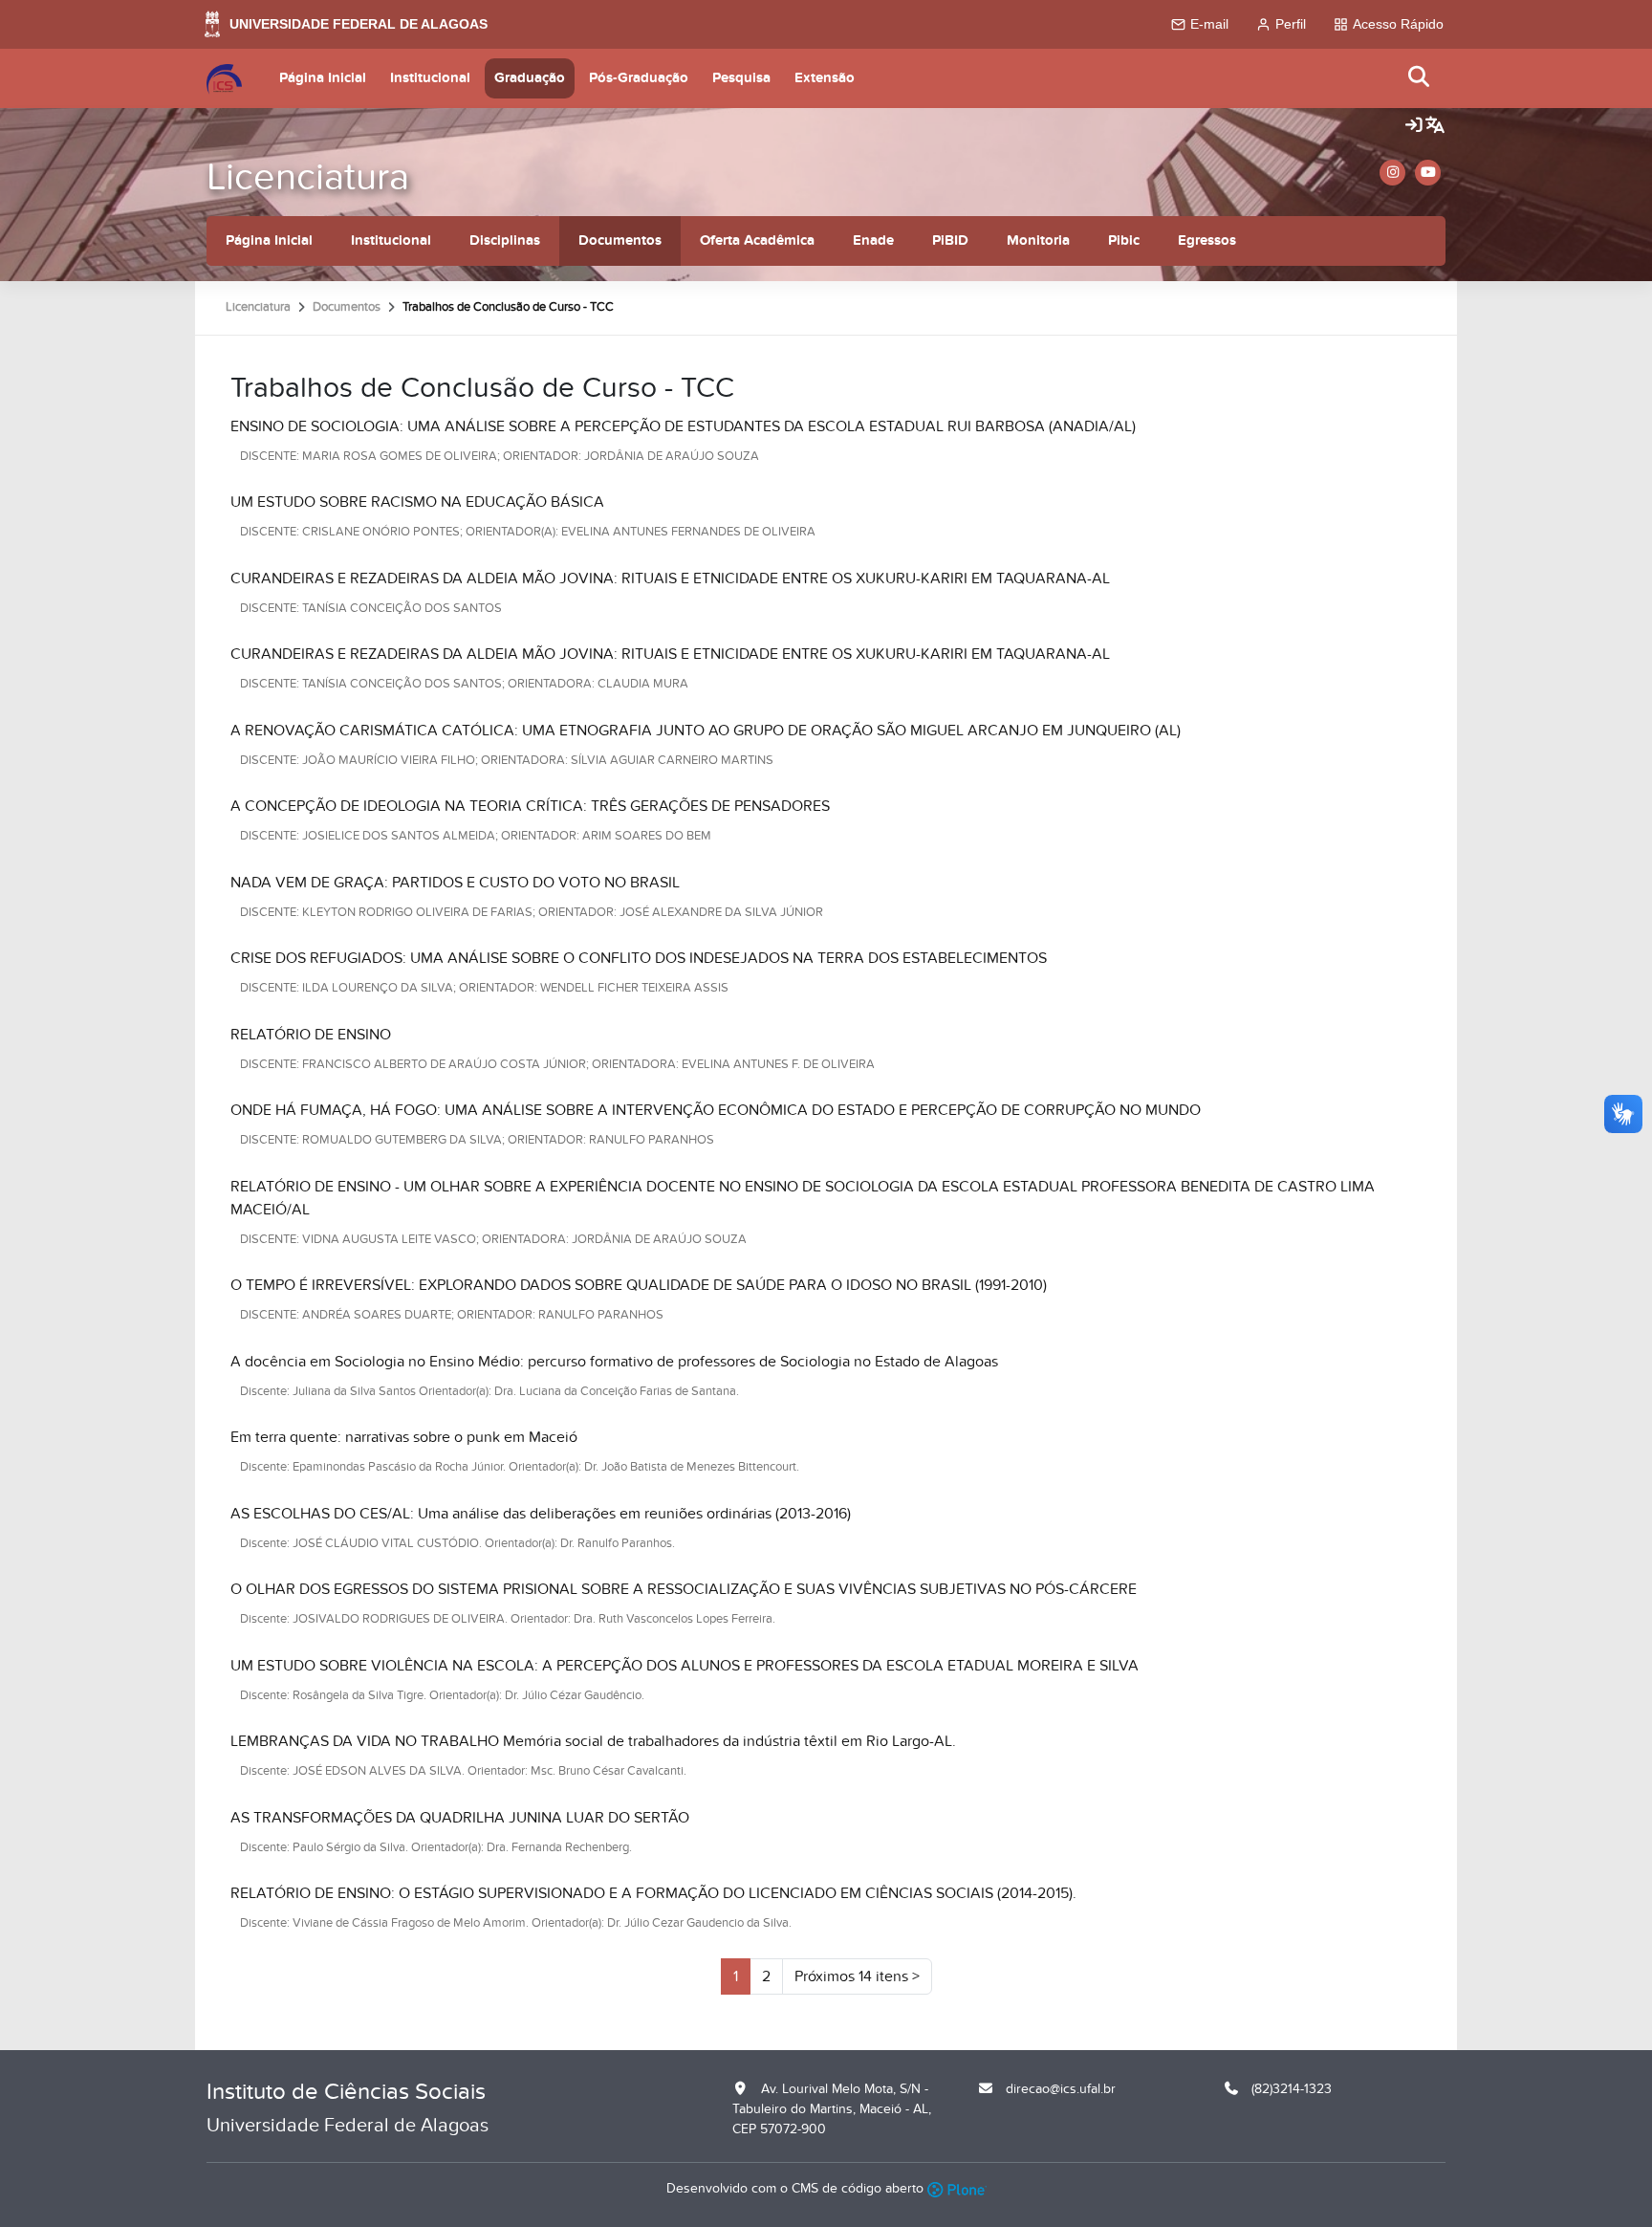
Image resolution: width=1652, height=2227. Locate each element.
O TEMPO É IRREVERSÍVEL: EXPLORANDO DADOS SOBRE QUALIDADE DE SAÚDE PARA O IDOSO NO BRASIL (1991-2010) (639, 1285)
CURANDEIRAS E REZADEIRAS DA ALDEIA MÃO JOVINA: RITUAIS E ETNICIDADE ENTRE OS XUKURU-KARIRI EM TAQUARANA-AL (670, 579)
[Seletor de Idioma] (1435, 126)
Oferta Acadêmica (757, 240)
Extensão (825, 78)
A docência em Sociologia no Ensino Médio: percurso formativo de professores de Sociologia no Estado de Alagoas (614, 1362)
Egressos (1207, 240)
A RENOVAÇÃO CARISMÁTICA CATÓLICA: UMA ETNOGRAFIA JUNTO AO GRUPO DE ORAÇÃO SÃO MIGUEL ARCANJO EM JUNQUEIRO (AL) (706, 731)
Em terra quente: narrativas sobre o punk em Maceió (404, 1437)
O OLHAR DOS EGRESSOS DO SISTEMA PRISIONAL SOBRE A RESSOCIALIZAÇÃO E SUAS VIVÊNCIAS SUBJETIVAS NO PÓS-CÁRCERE (684, 1589)
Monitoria (1038, 240)
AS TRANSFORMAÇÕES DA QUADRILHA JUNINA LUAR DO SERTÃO (460, 1818)
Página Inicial (323, 78)
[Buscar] (1420, 78)
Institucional (430, 78)
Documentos (620, 240)
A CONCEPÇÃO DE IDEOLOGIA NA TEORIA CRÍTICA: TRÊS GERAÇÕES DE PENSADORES (530, 806)
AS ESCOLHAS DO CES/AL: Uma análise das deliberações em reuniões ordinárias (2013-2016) (541, 1514)
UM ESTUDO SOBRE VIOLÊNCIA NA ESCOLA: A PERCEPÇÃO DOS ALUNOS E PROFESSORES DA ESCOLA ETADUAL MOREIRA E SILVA (685, 1666)
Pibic (1124, 240)
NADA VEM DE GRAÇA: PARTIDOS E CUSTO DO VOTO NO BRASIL (455, 883)
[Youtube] (1428, 173)
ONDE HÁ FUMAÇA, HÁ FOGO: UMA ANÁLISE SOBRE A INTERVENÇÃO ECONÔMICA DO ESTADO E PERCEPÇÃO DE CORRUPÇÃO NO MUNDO (716, 1110)
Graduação (530, 78)
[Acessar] (1414, 126)
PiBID (950, 240)
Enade (873, 240)
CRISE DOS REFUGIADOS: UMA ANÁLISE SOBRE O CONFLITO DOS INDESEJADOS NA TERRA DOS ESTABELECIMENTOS (639, 958)
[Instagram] (1392, 173)
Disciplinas (505, 240)
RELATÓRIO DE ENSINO (311, 1035)
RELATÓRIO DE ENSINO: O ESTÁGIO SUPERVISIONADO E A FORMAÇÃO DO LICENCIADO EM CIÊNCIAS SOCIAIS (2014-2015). (653, 1893)
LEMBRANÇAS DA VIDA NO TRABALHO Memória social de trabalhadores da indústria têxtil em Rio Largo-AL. (593, 1741)
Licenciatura (308, 177)
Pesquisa (741, 78)
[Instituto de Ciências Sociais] (224, 78)
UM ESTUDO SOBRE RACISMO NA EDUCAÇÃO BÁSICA (417, 502)
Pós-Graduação (639, 78)
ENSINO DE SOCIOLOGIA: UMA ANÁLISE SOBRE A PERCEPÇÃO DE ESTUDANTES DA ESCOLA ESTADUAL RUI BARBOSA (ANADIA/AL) (683, 426)
